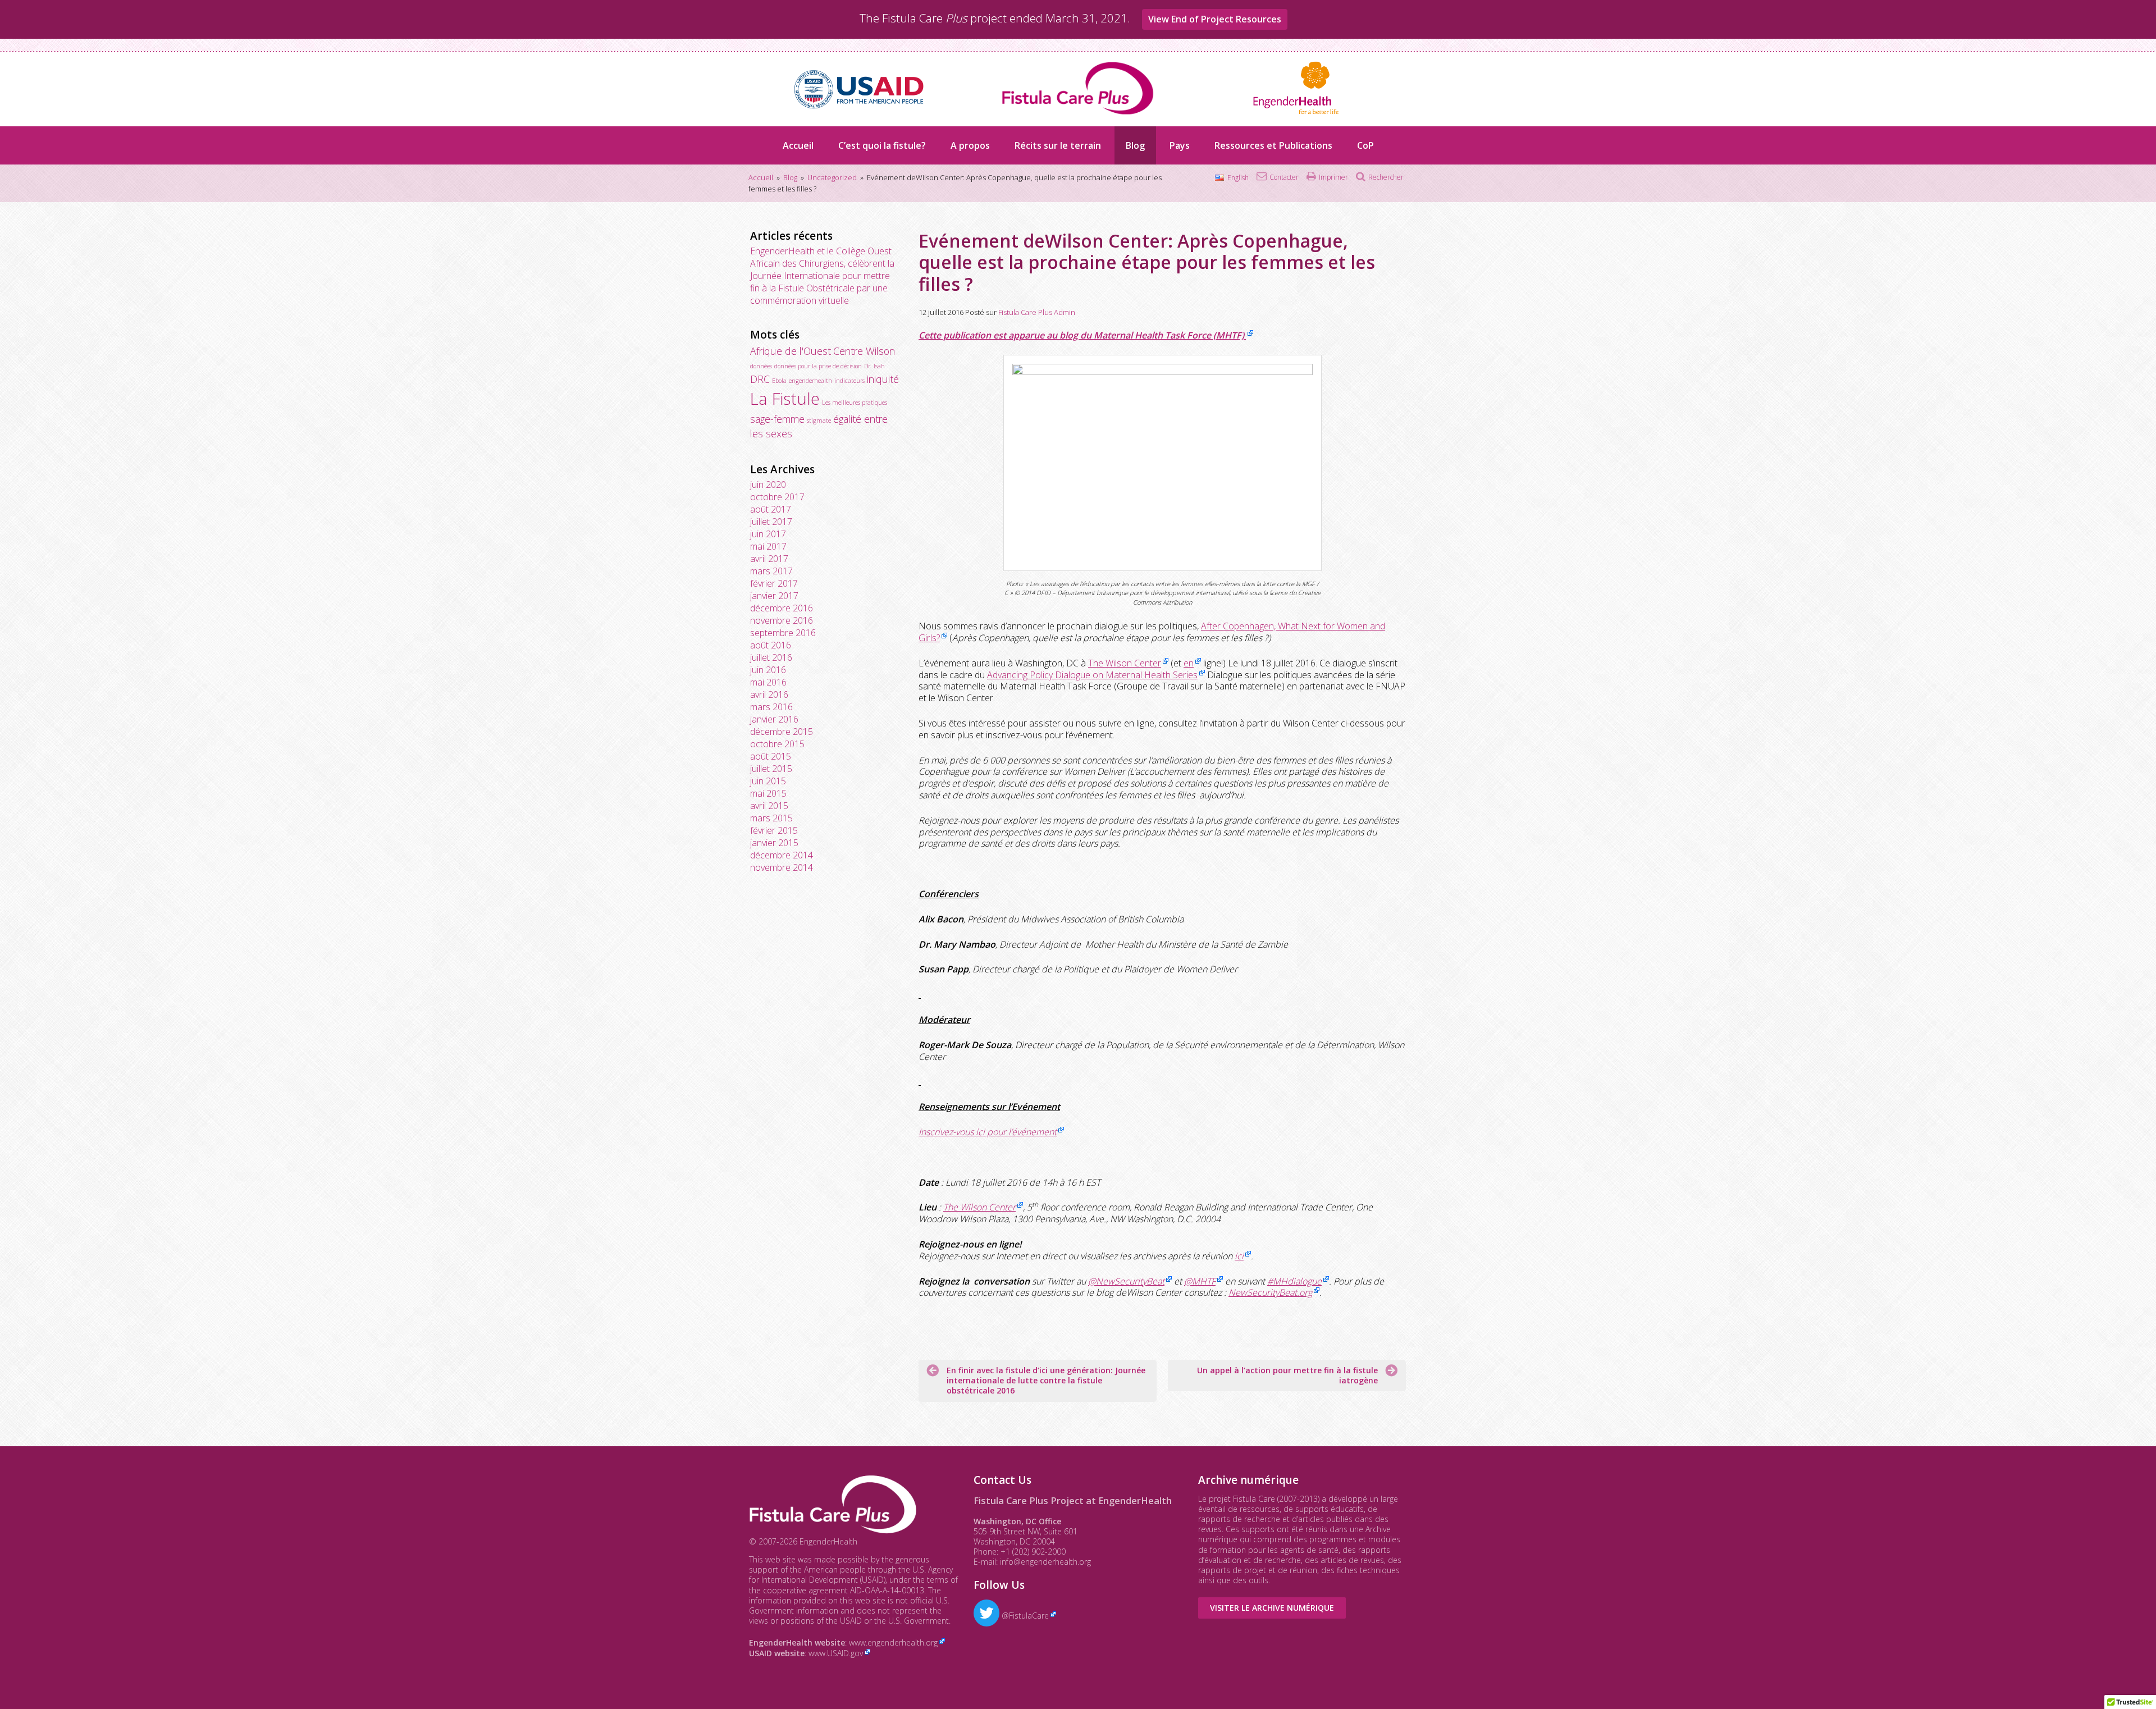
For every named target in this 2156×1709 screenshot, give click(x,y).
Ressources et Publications (1273, 145)
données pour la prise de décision (818, 366)
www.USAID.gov (836, 1653)
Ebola (779, 381)
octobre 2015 (777, 744)
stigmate (819, 421)
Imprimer (1333, 177)
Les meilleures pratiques (855, 403)
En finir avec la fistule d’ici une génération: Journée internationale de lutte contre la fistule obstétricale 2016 (1046, 1380)
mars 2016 (771, 707)
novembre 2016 (782, 620)
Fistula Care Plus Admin (1037, 312)
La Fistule (785, 399)
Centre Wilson (864, 351)
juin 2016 (768, 670)
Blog (1135, 145)
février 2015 (774, 830)
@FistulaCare (1024, 1616)
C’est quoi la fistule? (882, 145)
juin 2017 (768, 534)
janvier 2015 (774, 843)
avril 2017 (769, 559)
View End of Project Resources (1215, 19)
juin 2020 (768, 485)
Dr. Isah (874, 366)
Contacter (1284, 177)
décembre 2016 (782, 608)
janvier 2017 (774, 596)
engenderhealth (810, 381)
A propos (970, 145)
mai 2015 (768, 793)
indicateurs (849, 381)
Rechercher (1386, 177)
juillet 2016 (771, 657)
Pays (1180, 145)
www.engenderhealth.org (893, 1642)
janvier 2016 (774, 719)
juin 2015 (768, 781)
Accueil (798, 145)
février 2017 (774, 583)
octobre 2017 (777, 497)
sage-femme (777, 419)
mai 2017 (768, 546)
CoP (1365, 145)
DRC (760, 379)
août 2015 (771, 756)
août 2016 (771, 645)
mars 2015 (771, 818)
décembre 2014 (782, 855)
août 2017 (771, 509)
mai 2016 (768, 682)
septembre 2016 (783, 633)
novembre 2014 (782, 867)
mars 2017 (771, 571)
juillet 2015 (771, 769)
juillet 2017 (771, 522)
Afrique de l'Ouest (791, 351)
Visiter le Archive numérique (1272, 1608)
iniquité (883, 379)
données (761, 366)
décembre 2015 (782, 732)
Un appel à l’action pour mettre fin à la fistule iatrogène (1287, 1375)
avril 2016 (769, 694)
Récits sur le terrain (1058, 145)
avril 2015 (769, 806)
